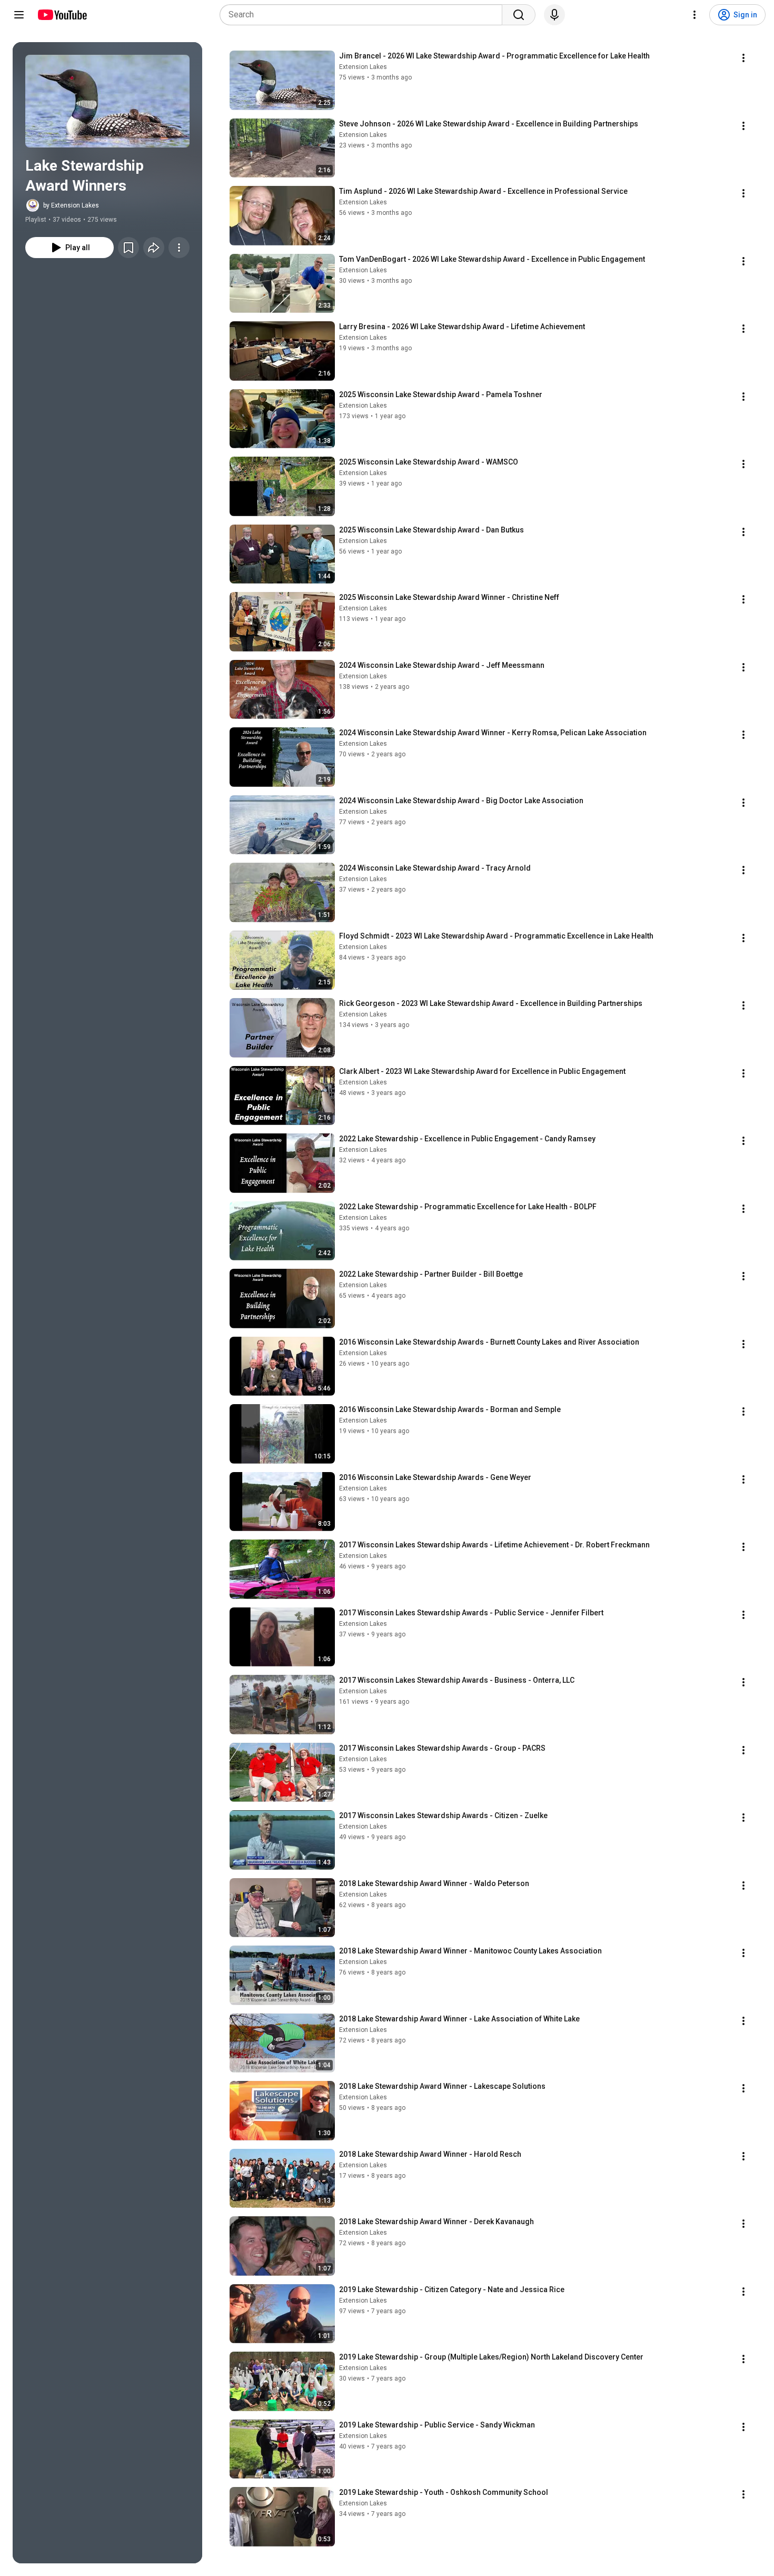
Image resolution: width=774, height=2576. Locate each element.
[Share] (154, 248)
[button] (107, 101)
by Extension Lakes (71, 205)
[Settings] (694, 15)
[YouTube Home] (62, 15)
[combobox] (364, 15)
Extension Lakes (363, 67)
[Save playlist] (128, 248)
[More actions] (179, 248)
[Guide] (19, 15)
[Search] (519, 15)
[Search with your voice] (554, 15)
